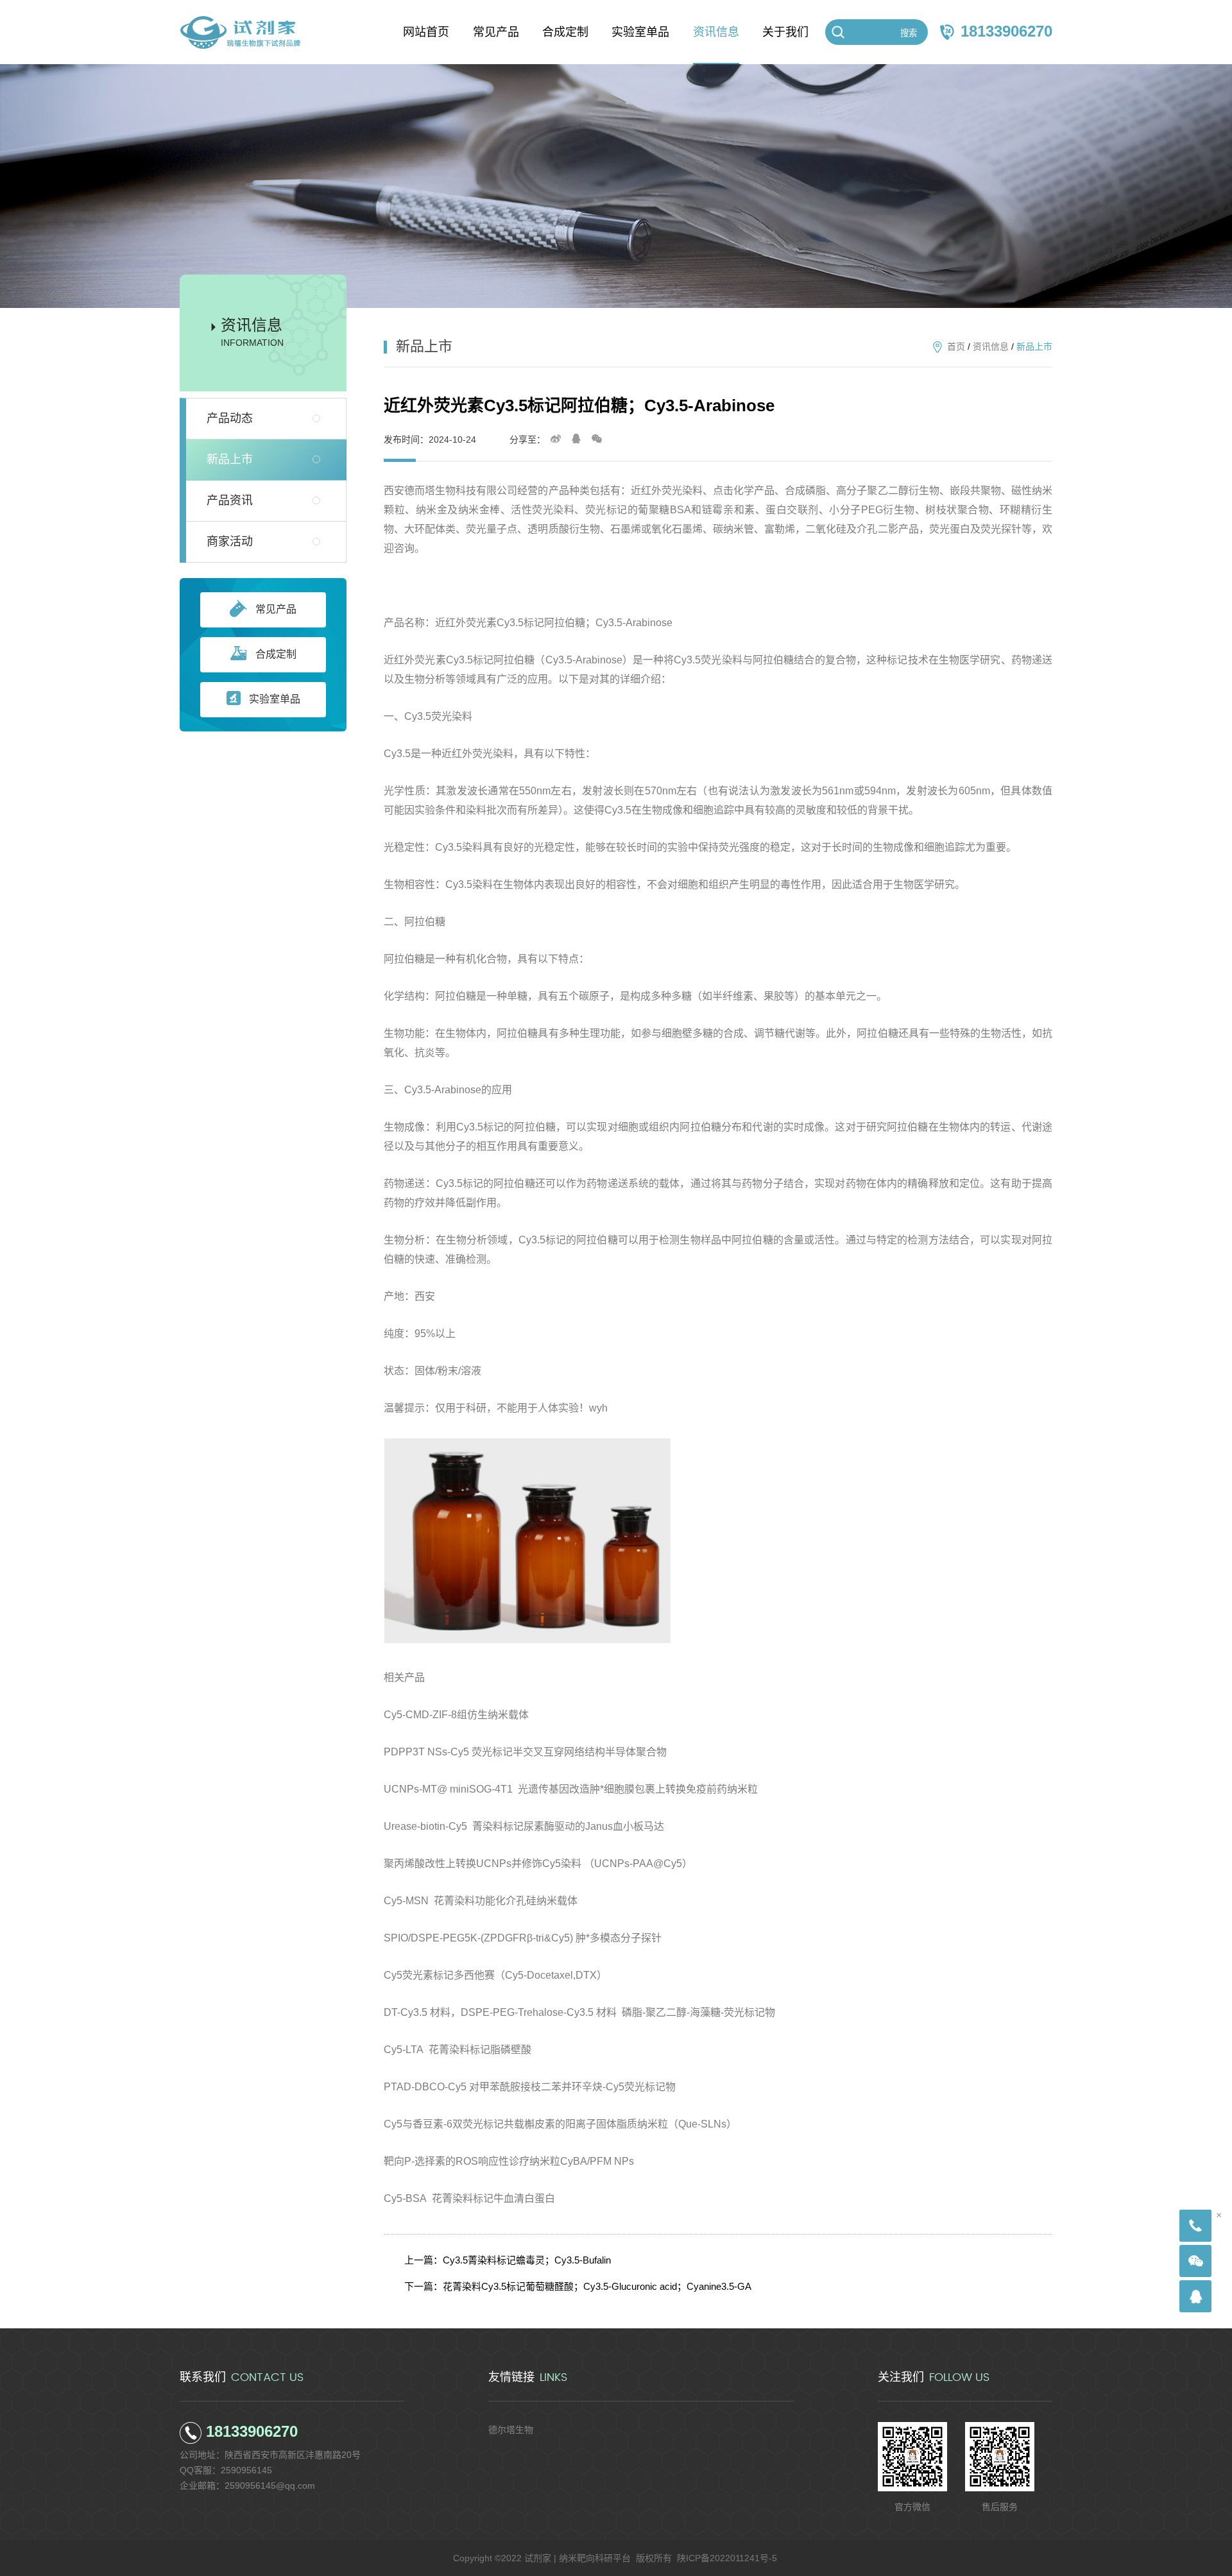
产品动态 (230, 418)
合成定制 (276, 654)
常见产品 (276, 609)
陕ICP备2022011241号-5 (727, 2558)
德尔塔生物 (511, 2430)
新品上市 (230, 459)
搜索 (909, 33)
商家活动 (230, 542)
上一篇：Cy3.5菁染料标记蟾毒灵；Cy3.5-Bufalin (508, 2260)
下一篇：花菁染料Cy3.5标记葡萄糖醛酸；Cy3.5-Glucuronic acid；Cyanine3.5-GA (578, 2286)
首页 (956, 346)
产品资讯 (230, 500)
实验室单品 (275, 699)
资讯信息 (991, 346)
